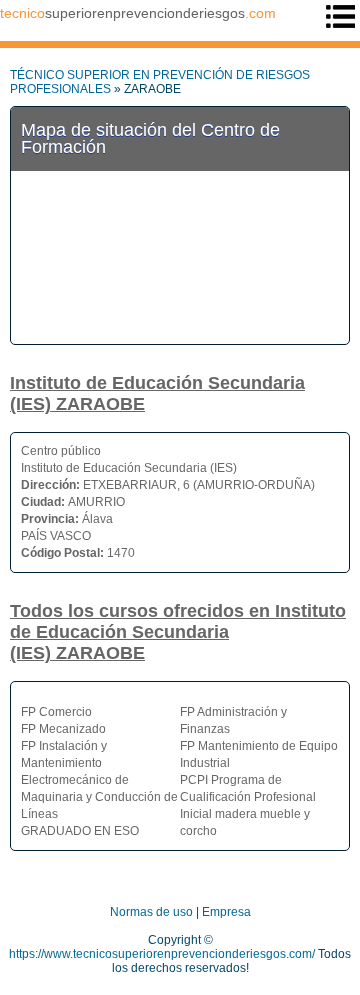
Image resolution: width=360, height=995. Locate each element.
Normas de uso (151, 912)
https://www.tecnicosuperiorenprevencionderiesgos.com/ (162, 954)
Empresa (226, 912)
